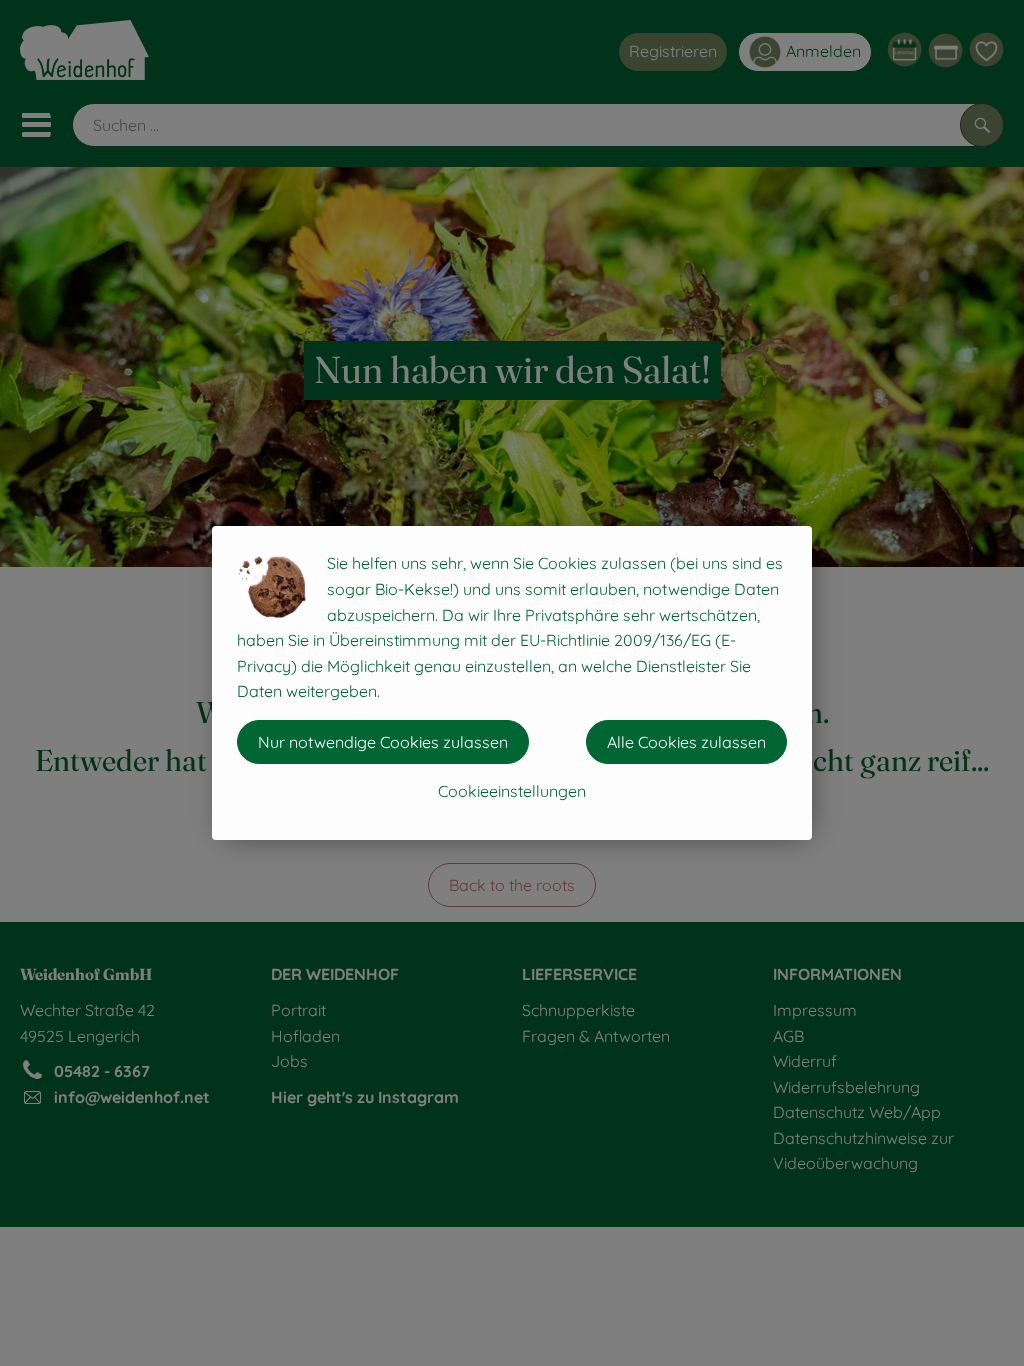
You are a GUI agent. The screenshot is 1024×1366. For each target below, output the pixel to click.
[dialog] (512, 683)
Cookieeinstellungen (512, 791)
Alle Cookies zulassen (686, 742)
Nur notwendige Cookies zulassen (383, 742)
